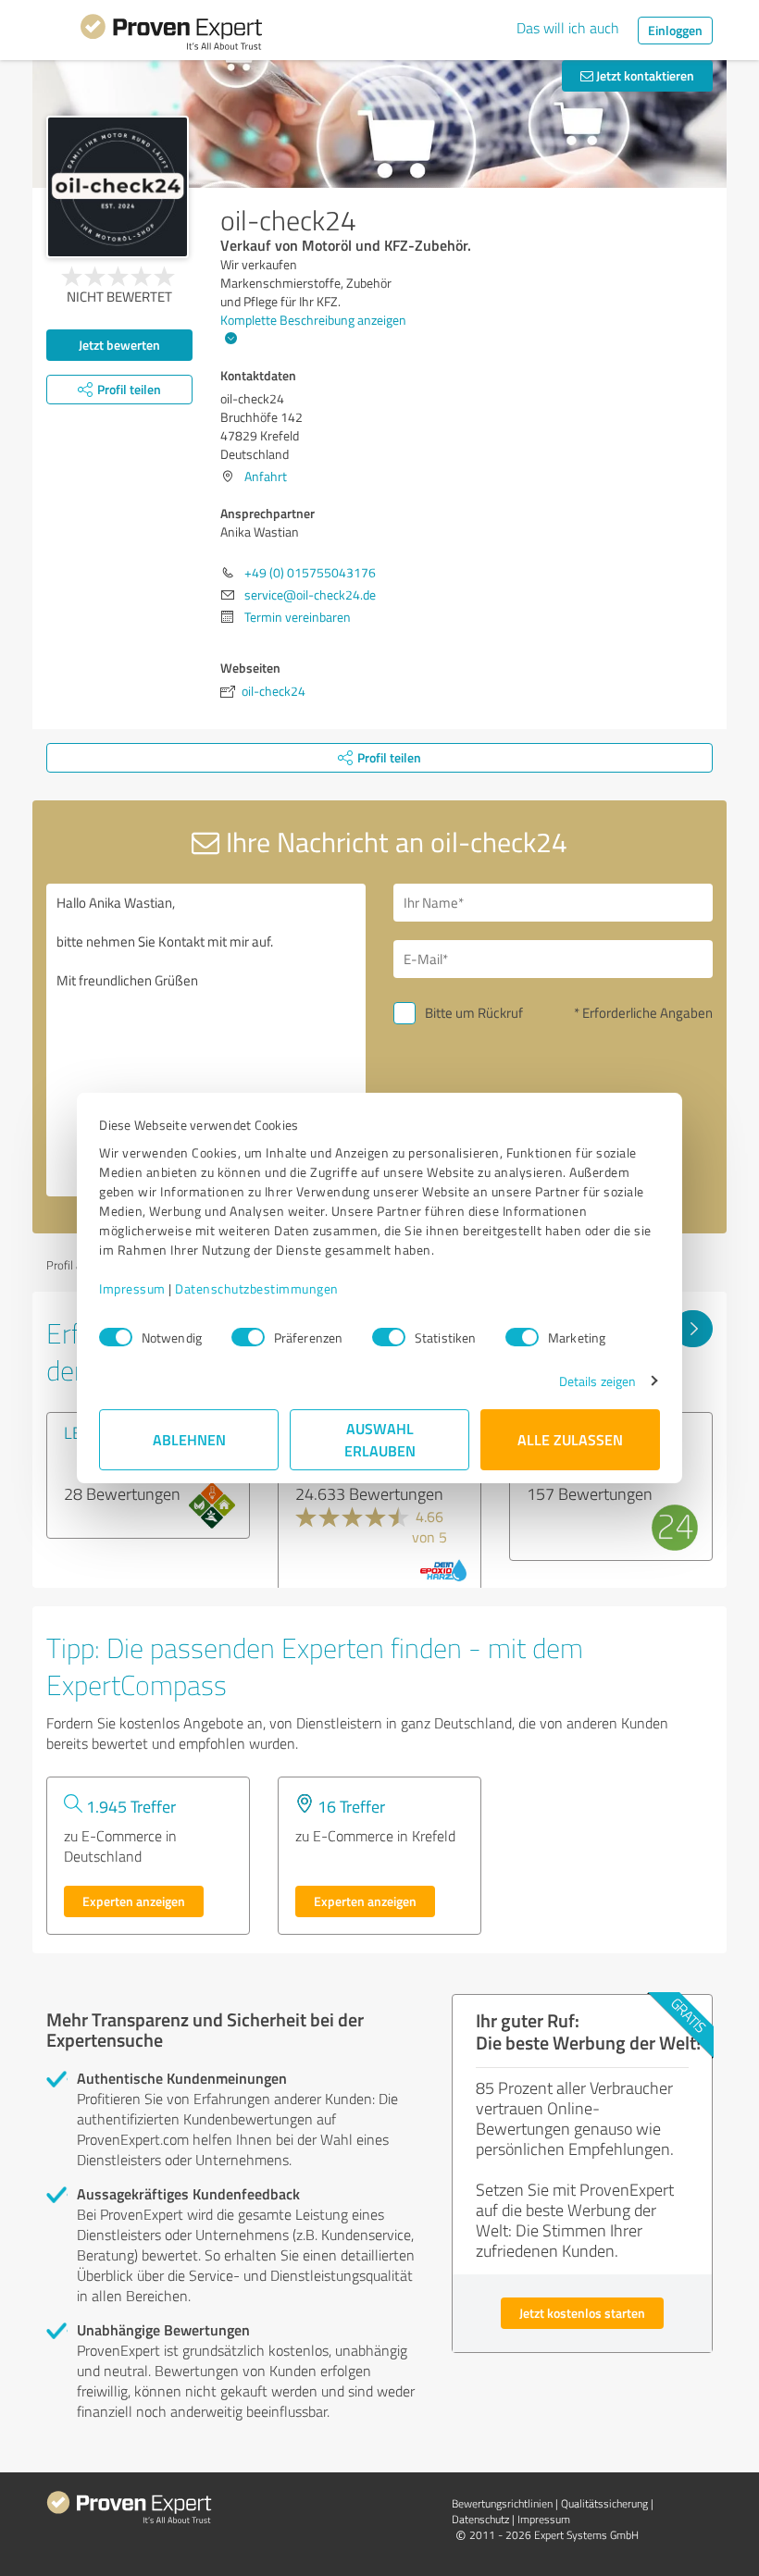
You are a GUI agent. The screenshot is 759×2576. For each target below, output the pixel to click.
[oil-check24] (118, 187)
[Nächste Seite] (693, 1329)
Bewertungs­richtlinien (502, 2503)
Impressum (132, 1288)
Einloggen (675, 30)
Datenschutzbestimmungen (257, 1288)
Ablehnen (189, 1439)
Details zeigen (597, 1381)
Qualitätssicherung (604, 2503)
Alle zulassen (570, 1439)
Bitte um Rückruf (474, 1013)
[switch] (248, 1337)
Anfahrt (266, 476)
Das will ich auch (568, 28)
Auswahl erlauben (380, 1439)
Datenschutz (480, 2519)
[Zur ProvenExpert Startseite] (171, 35)
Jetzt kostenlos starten (582, 2313)
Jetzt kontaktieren (644, 75)
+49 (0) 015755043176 (310, 572)
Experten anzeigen (134, 1901)
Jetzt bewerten (119, 345)
